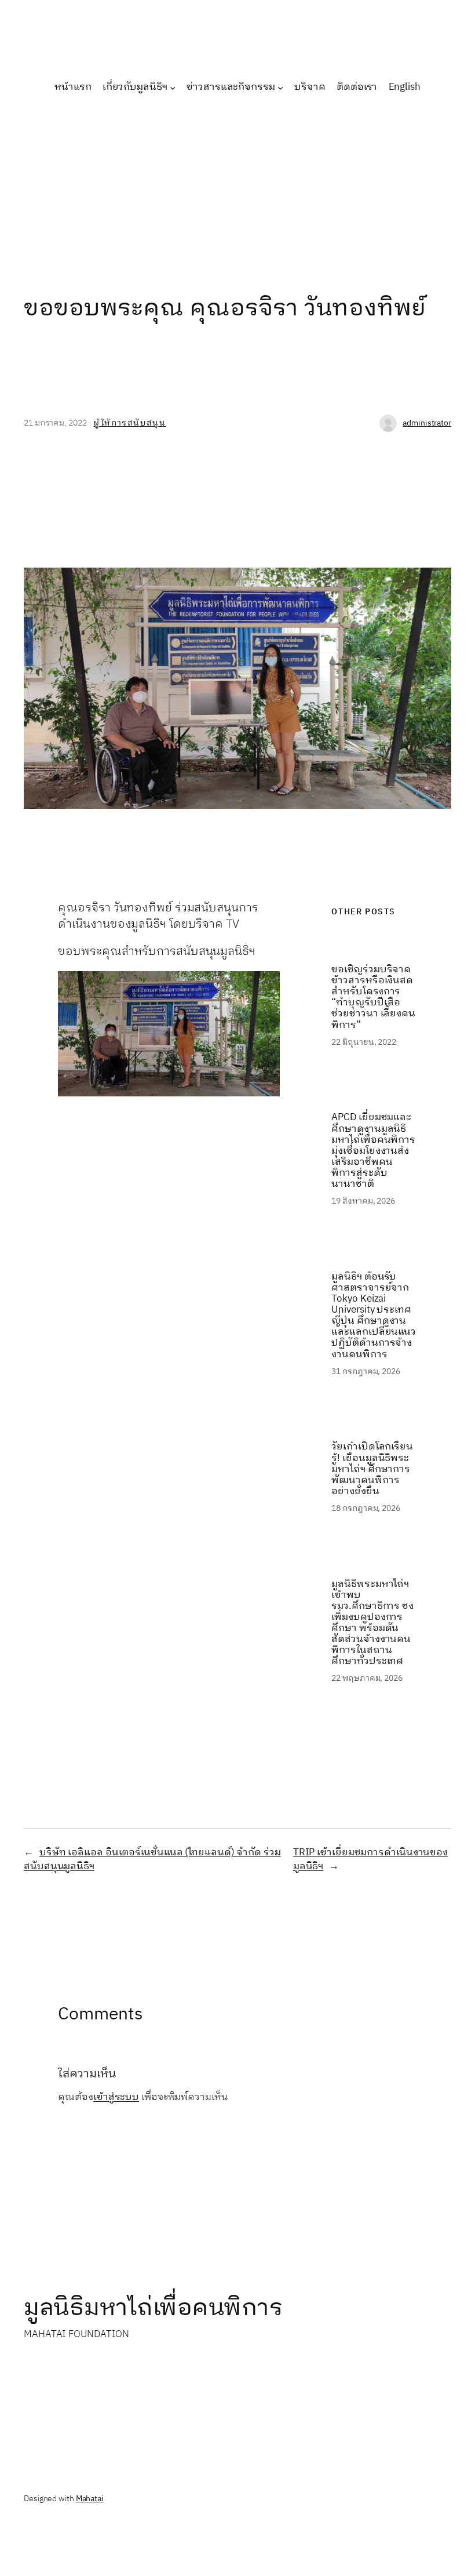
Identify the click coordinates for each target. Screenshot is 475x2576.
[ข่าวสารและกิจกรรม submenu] (280, 88)
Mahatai (90, 2499)
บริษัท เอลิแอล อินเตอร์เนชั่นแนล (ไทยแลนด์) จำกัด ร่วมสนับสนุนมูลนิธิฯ (152, 1859)
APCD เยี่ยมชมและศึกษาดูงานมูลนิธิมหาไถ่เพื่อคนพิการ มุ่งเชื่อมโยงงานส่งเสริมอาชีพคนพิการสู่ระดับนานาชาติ (373, 1151)
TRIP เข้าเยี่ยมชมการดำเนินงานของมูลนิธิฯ (370, 1859)
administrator (427, 423)
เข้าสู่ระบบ (116, 2097)
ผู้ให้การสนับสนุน (129, 423)
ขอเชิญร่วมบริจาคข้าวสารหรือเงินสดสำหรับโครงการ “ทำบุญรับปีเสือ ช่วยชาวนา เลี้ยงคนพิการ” (373, 998)
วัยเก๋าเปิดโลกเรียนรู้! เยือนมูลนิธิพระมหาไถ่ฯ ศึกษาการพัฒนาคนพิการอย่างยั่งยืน (372, 1469)
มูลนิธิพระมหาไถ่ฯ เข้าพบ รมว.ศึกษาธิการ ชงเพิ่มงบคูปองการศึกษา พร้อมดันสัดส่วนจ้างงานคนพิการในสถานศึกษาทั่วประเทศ (372, 1623)
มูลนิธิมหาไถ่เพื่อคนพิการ (153, 2308)
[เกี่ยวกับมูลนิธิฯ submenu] (173, 88)
